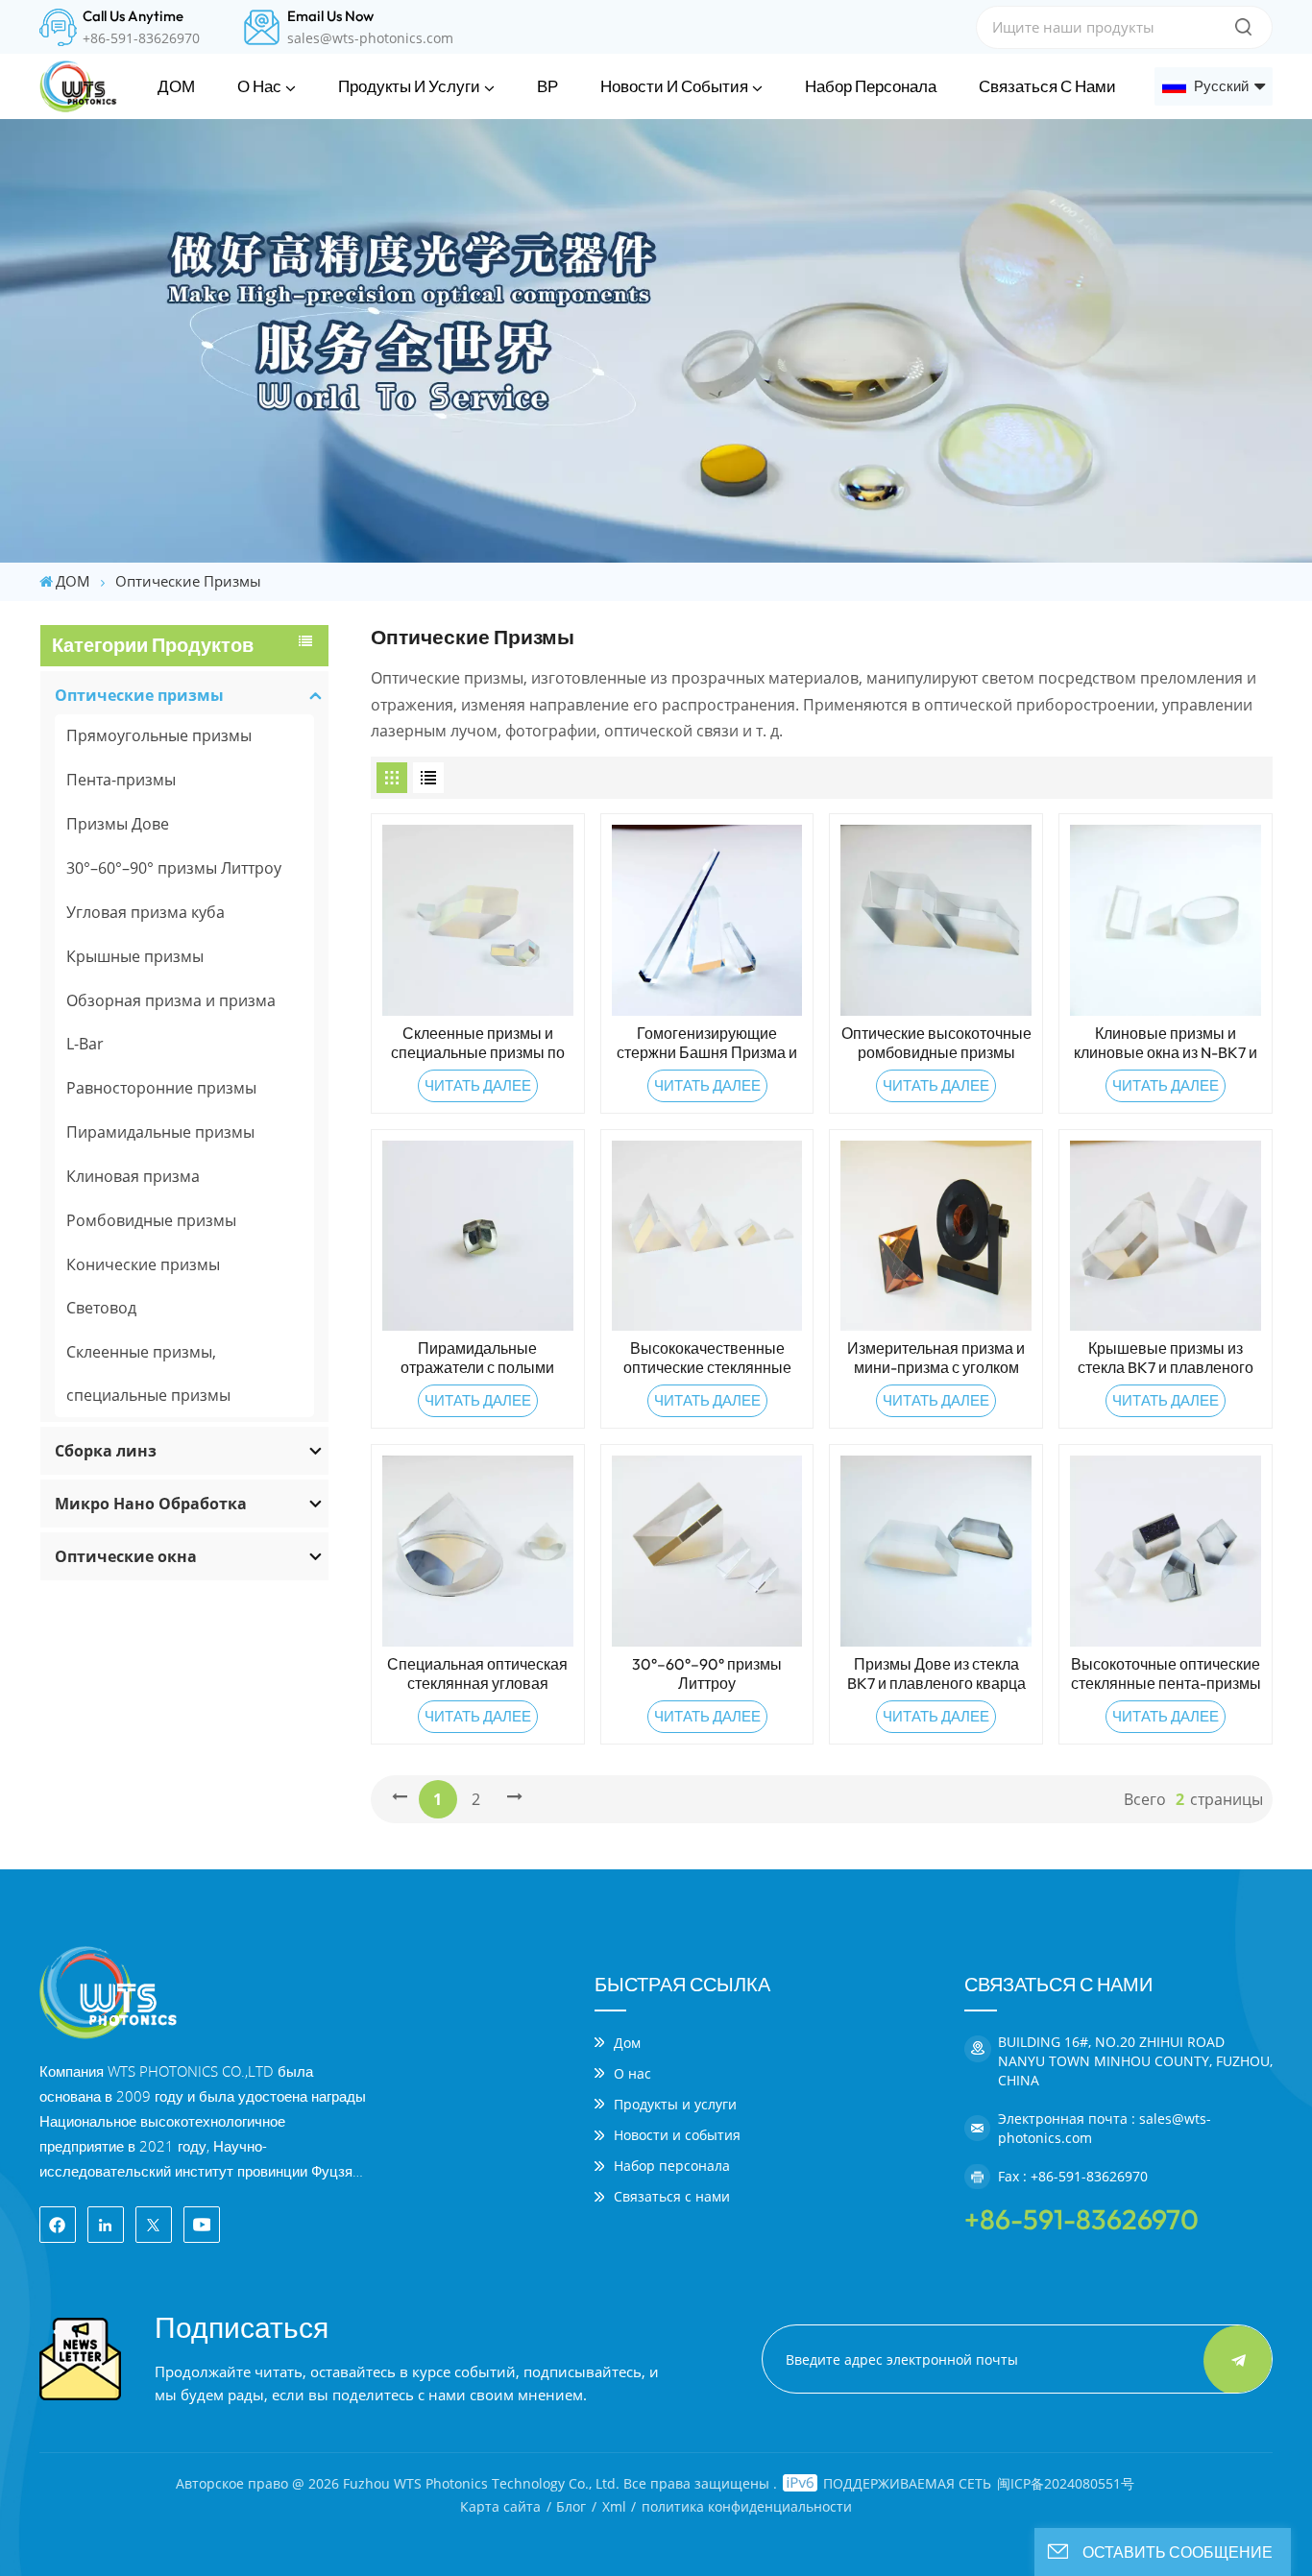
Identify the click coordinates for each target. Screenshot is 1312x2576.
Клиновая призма (133, 1176)
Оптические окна (126, 1556)
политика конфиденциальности (747, 2506)
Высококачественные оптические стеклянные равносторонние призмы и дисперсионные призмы (707, 1358)
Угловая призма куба (146, 912)
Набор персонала (871, 86)
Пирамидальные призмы (160, 1132)
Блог (571, 2506)
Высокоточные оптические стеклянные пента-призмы (1166, 1673)
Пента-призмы (121, 780)
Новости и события (674, 86)
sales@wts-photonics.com (370, 38)
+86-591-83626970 (141, 38)
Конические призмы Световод (143, 1286)
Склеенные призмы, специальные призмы (148, 1373)
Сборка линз (106, 1451)
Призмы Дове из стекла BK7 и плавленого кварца (936, 1673)
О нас (259, 86)
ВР (547, 86)
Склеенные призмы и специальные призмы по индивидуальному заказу (477, 1043)
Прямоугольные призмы (159, 735)
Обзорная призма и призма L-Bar (171, 1022)
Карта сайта (500, 2506)
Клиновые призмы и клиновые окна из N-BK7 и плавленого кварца (1166, 1043)
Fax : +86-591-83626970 (1073, 2176)
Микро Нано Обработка (151, 1504)
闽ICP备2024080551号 (1066, 2483)
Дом (627, 2043)
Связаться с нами (1047, 86)
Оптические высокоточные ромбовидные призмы (936, 1043)
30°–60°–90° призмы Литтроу (174, 868)
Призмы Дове (118, 824)
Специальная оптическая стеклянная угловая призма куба (477, 1673)
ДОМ (176, 86)
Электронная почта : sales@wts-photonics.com (1105, 2128)
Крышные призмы (135, 956)
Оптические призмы (139, 695)
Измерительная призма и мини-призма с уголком (936, 1358)
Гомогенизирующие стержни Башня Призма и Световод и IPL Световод (707, 1043)
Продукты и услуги (409, 86)
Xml (614, 2506)
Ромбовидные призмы (151, 1220)
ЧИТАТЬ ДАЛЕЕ (478, 1085)
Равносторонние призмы (161, 1088)
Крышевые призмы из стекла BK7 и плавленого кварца (1166, 1358)
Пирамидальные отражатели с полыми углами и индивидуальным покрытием (477, 1358)
